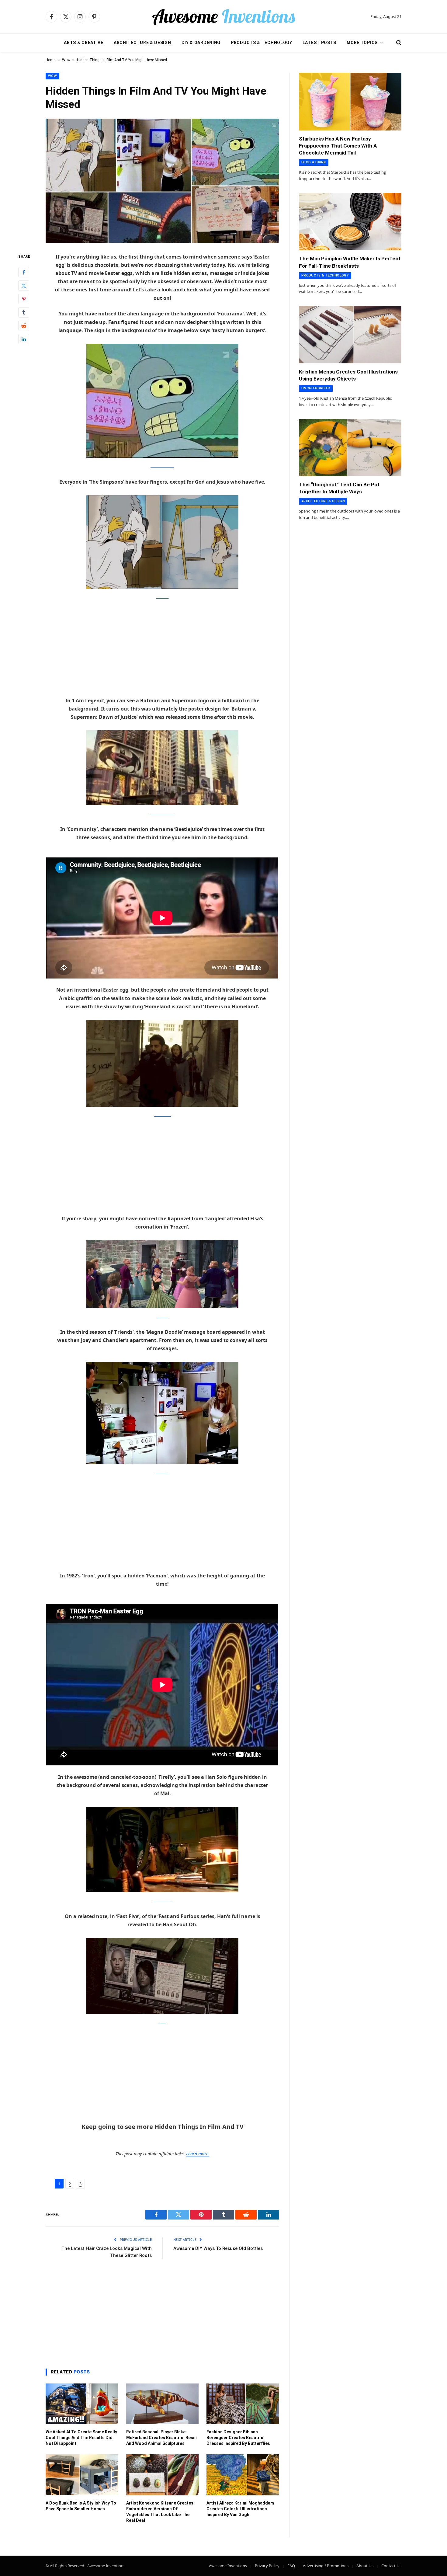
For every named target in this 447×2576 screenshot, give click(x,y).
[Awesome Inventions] (223, 17)
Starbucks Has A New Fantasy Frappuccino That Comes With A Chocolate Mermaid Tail (338, 146)
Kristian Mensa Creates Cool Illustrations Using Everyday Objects (348, 375)
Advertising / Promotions (326, 2566)
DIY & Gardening (201, 43)
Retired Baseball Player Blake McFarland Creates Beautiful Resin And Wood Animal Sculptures (161, 2438)
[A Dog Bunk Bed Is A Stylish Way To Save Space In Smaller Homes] (82, 2475)
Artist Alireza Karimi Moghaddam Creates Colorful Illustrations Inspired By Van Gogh (240, 2509)
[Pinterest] (24, 299)
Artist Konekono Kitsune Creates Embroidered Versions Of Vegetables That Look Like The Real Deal (160, 2512)
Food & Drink (314, 162)
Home (50, 60)
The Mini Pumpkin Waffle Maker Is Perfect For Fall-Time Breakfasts (350, 262)
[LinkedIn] (24, 339)
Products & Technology (262, 43)
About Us (365, 2566)
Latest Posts (319, 43)
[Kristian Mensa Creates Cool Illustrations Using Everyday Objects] (350, 335)
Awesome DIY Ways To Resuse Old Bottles (218, 2248)
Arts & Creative (84, 43)
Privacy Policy (267, 2566)
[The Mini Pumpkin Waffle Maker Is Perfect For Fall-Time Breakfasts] (350, 222)
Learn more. (198, 2154)
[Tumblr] (24, 312)
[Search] (398, 43)
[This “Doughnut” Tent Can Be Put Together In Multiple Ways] (350, 448)
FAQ (291, 2566)
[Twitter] (24, 285)
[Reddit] (24, 325)
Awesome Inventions (228, 2566)
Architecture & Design (142, 43)
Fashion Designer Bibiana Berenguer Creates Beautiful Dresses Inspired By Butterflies (238, 2438)
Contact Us (391, 2566)
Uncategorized (316, 388)
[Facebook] (24, 272)
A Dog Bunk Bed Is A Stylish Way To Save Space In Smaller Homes (81, 2506)
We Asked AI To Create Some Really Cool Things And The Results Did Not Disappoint (81, 2438)
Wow (66, 60)
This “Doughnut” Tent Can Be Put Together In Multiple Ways (339, 488)
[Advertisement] (162, 652)
